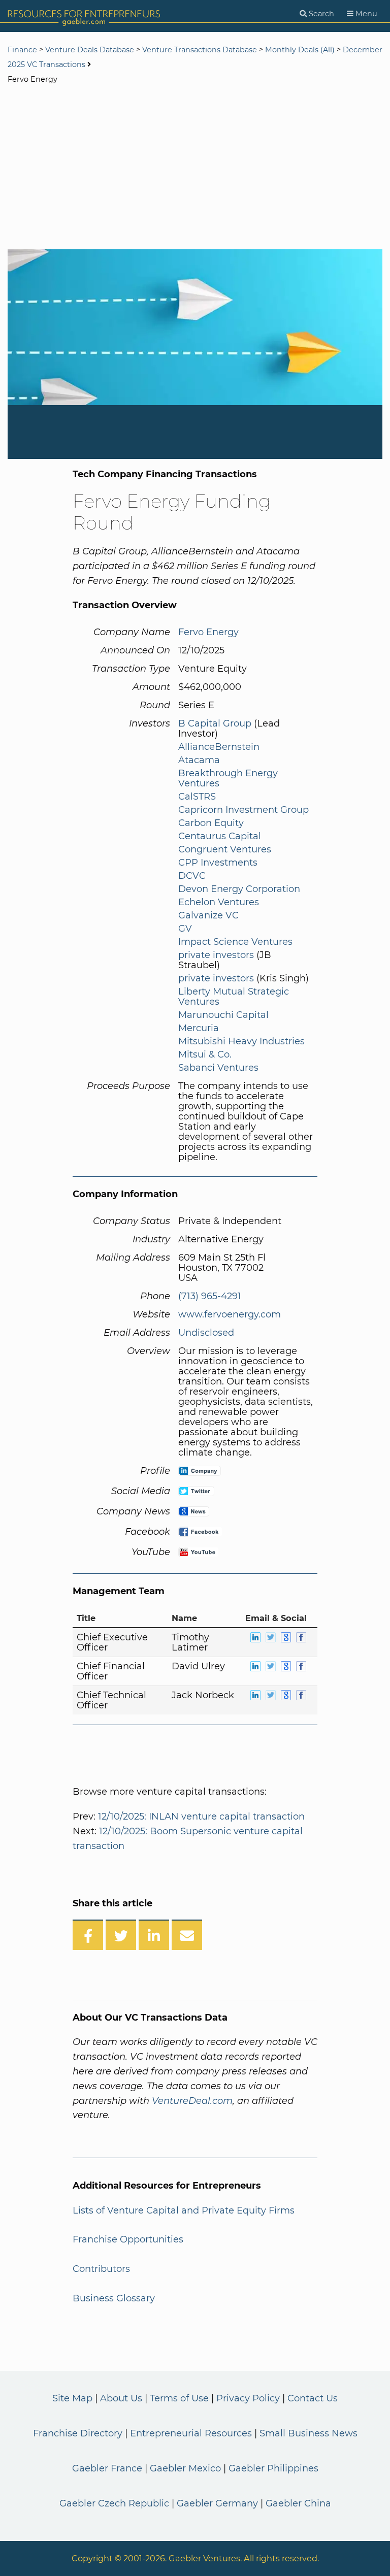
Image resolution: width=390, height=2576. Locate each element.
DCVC (192, 876)
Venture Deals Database (90, 50)
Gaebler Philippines (273, 2468)
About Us (121, 2398)
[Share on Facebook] (88, 1935)
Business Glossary (114, 2298)
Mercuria (199, 1028)
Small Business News (308, 2433)
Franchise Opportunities (128, 2239)
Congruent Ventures (225, 849)
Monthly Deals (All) (300, 50)
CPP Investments (218, 863)
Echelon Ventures (219, 902)
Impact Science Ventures (235, 942)
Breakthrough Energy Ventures (228, 778)
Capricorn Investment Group (243, 810)
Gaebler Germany (217, 2503)
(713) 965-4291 (210, 1296)
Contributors (101, 2269)
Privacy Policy (248, 2398)
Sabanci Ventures (218, 1068)
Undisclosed (206, 1333)
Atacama (199, 760)
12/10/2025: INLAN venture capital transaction (201, 1817)
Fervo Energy (208, 632)
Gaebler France (107, 2468)
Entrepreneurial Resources (191, 2433)
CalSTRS (197, 797)
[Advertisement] (195, 168)
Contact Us (313, 2398)
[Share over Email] (187, 1935)
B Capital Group (215, 723)
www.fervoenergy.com (230, 1314)
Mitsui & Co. (205, 1054)
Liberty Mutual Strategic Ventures (234, 997)
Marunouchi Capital (223, 1015)
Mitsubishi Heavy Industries (241, 1041)
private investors (216, 955)
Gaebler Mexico (185, 2468)
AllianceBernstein (219, 747)
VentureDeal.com (192, 2101)
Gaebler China (298, 2503)
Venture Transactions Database (200, 50)
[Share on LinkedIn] (154, 1935)
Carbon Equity (211, 823)
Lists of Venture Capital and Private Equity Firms (184, 2210)
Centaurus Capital (220, 836)
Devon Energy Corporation (239, 889)
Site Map (72, 2398)
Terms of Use (179, 2398)
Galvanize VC (208, 915)
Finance (22, 50)
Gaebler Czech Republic (114, 2503)
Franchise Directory (78, 2433)
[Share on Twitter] (121, 1935)
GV (185, 929)
